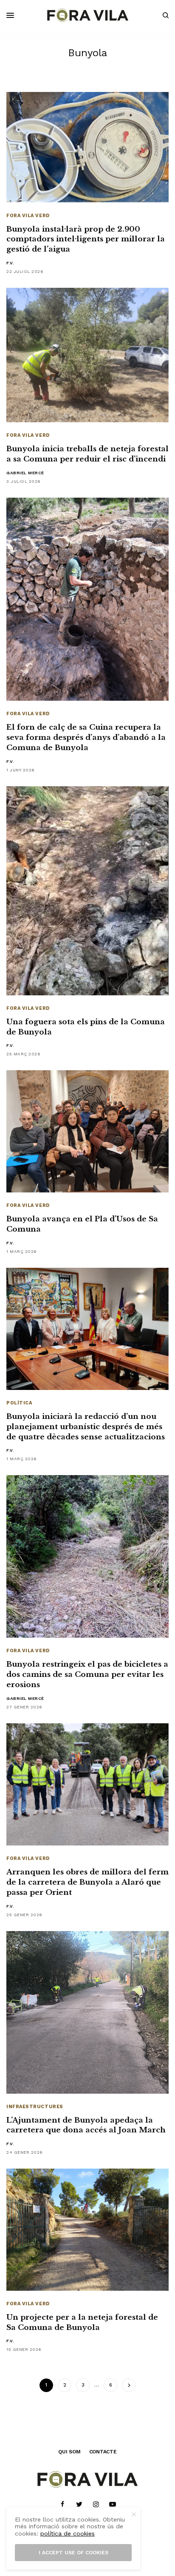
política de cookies (68, 2533)
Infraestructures (35, 2107)
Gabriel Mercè (25, 473)
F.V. (10, 263)
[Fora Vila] (88, 15)
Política (19, 1403)
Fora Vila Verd (28, 216)
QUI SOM (69, 2452)
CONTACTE (103, 2452)
